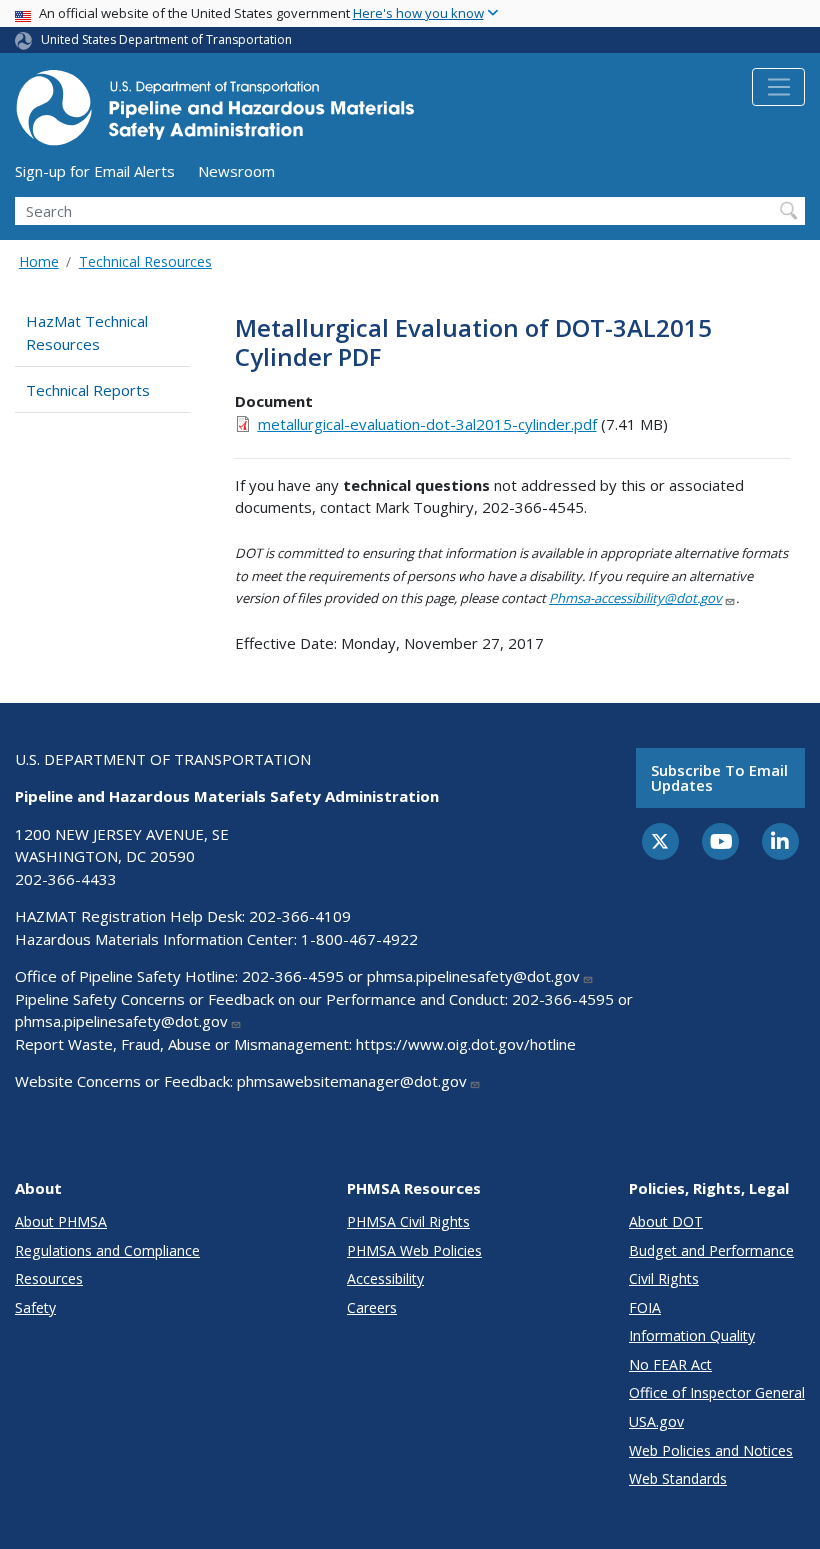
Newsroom (236, 171)
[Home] (215, 113)
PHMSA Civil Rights (408, 1221)
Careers (372, 1307)
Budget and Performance (711, 1250)
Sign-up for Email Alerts (95, 171)
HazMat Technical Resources (87, 332)
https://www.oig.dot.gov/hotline (466, 1044)
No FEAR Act (670, 1364)
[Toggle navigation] (778, 87)
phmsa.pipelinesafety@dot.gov (473, 976)
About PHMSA (61, 1221)
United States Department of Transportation (166, 39)
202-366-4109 (300, 916)
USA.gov (656, 1421)
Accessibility (385, 1278)
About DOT (666, 1221)
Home (39, 261)
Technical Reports (88, 390)
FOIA (645, 1307)
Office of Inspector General (717, 1392)
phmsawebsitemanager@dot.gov (352, 1081)
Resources (49, 1278)
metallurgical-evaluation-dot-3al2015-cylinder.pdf (427, 424)
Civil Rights (664, 1278)
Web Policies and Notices (711, 1450)
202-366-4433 (66, 879)
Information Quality (692, 1335)
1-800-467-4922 (359, 939)
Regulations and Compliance (107, 1250)
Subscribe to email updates (719, 777)
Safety (35, 1307)
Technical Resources (145, 261)
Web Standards (678, 1478)
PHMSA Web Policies (414, 1250)
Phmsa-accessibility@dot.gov (635, 598)
